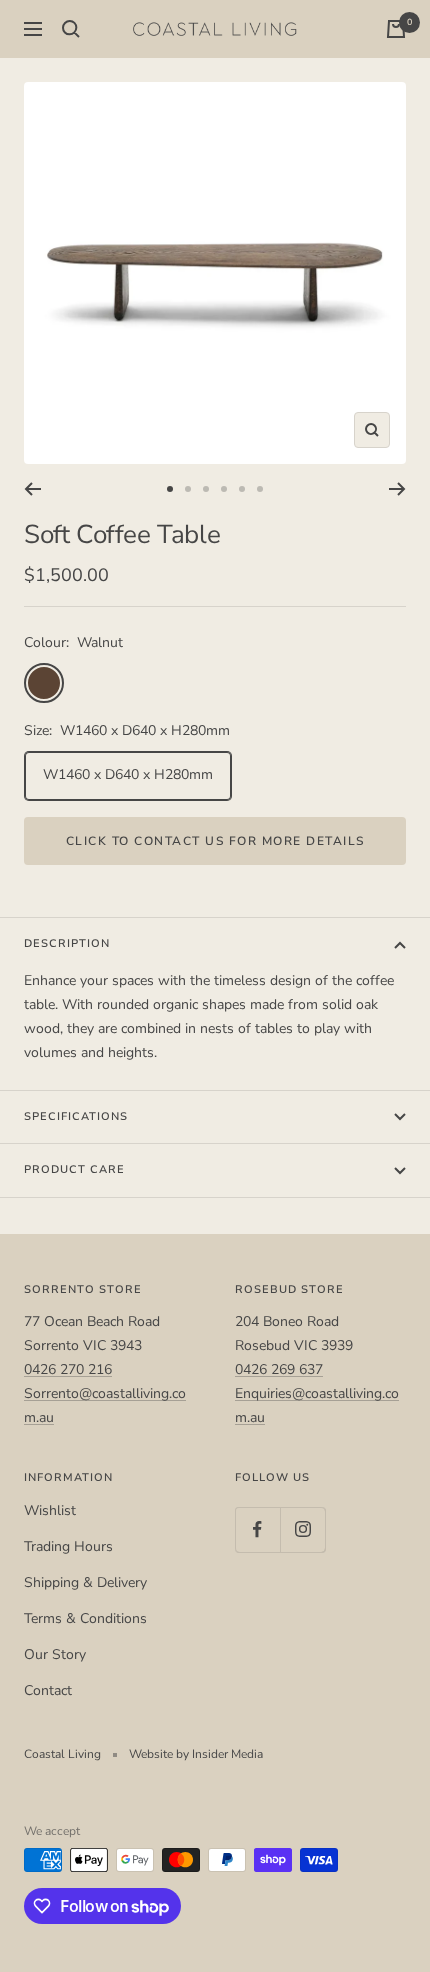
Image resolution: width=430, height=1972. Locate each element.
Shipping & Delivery (85, 1582)
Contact (48, 1690)
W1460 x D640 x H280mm (128, 774)
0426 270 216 (68, 1369)
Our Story (55, 1654)
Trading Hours (68, 1546)
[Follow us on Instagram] (302, 1529)
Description (67, 943)
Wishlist (50, 1510)
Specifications (76, 1116)
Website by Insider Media (196, 1754)
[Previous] (32, 489)
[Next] (397, 489)
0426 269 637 (279, 1369)
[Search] (71, 29)
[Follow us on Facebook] (257, 1529)
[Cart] (396, 29)
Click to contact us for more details (215, 841)
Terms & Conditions (85, 1618)
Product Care (74, 1169)
